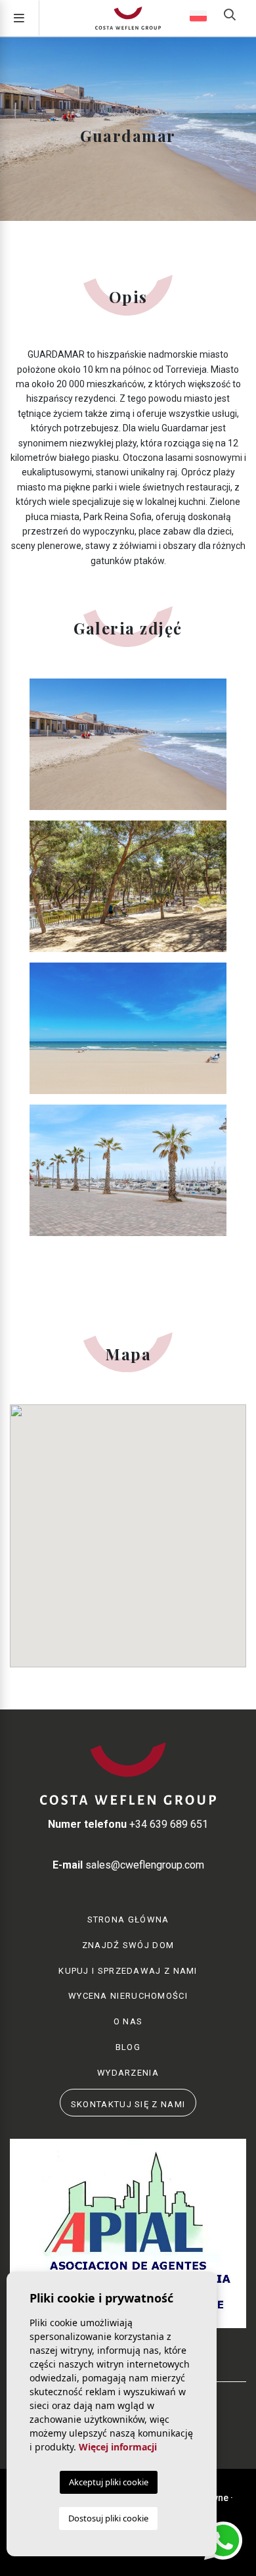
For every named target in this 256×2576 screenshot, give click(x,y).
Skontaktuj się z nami (128, 2104)
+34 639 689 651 (128, 1824)
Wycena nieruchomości (128, 1996)
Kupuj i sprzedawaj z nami (128, 1971)
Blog (128, 2047)
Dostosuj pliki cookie (108, 2518)
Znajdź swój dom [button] (128, 1945)
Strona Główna (128, 1920)
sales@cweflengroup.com (128, 1865)
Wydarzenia (128, 2073)
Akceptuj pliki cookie (109, 2482)
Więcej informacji (118, 2447)
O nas (128, 2021)
